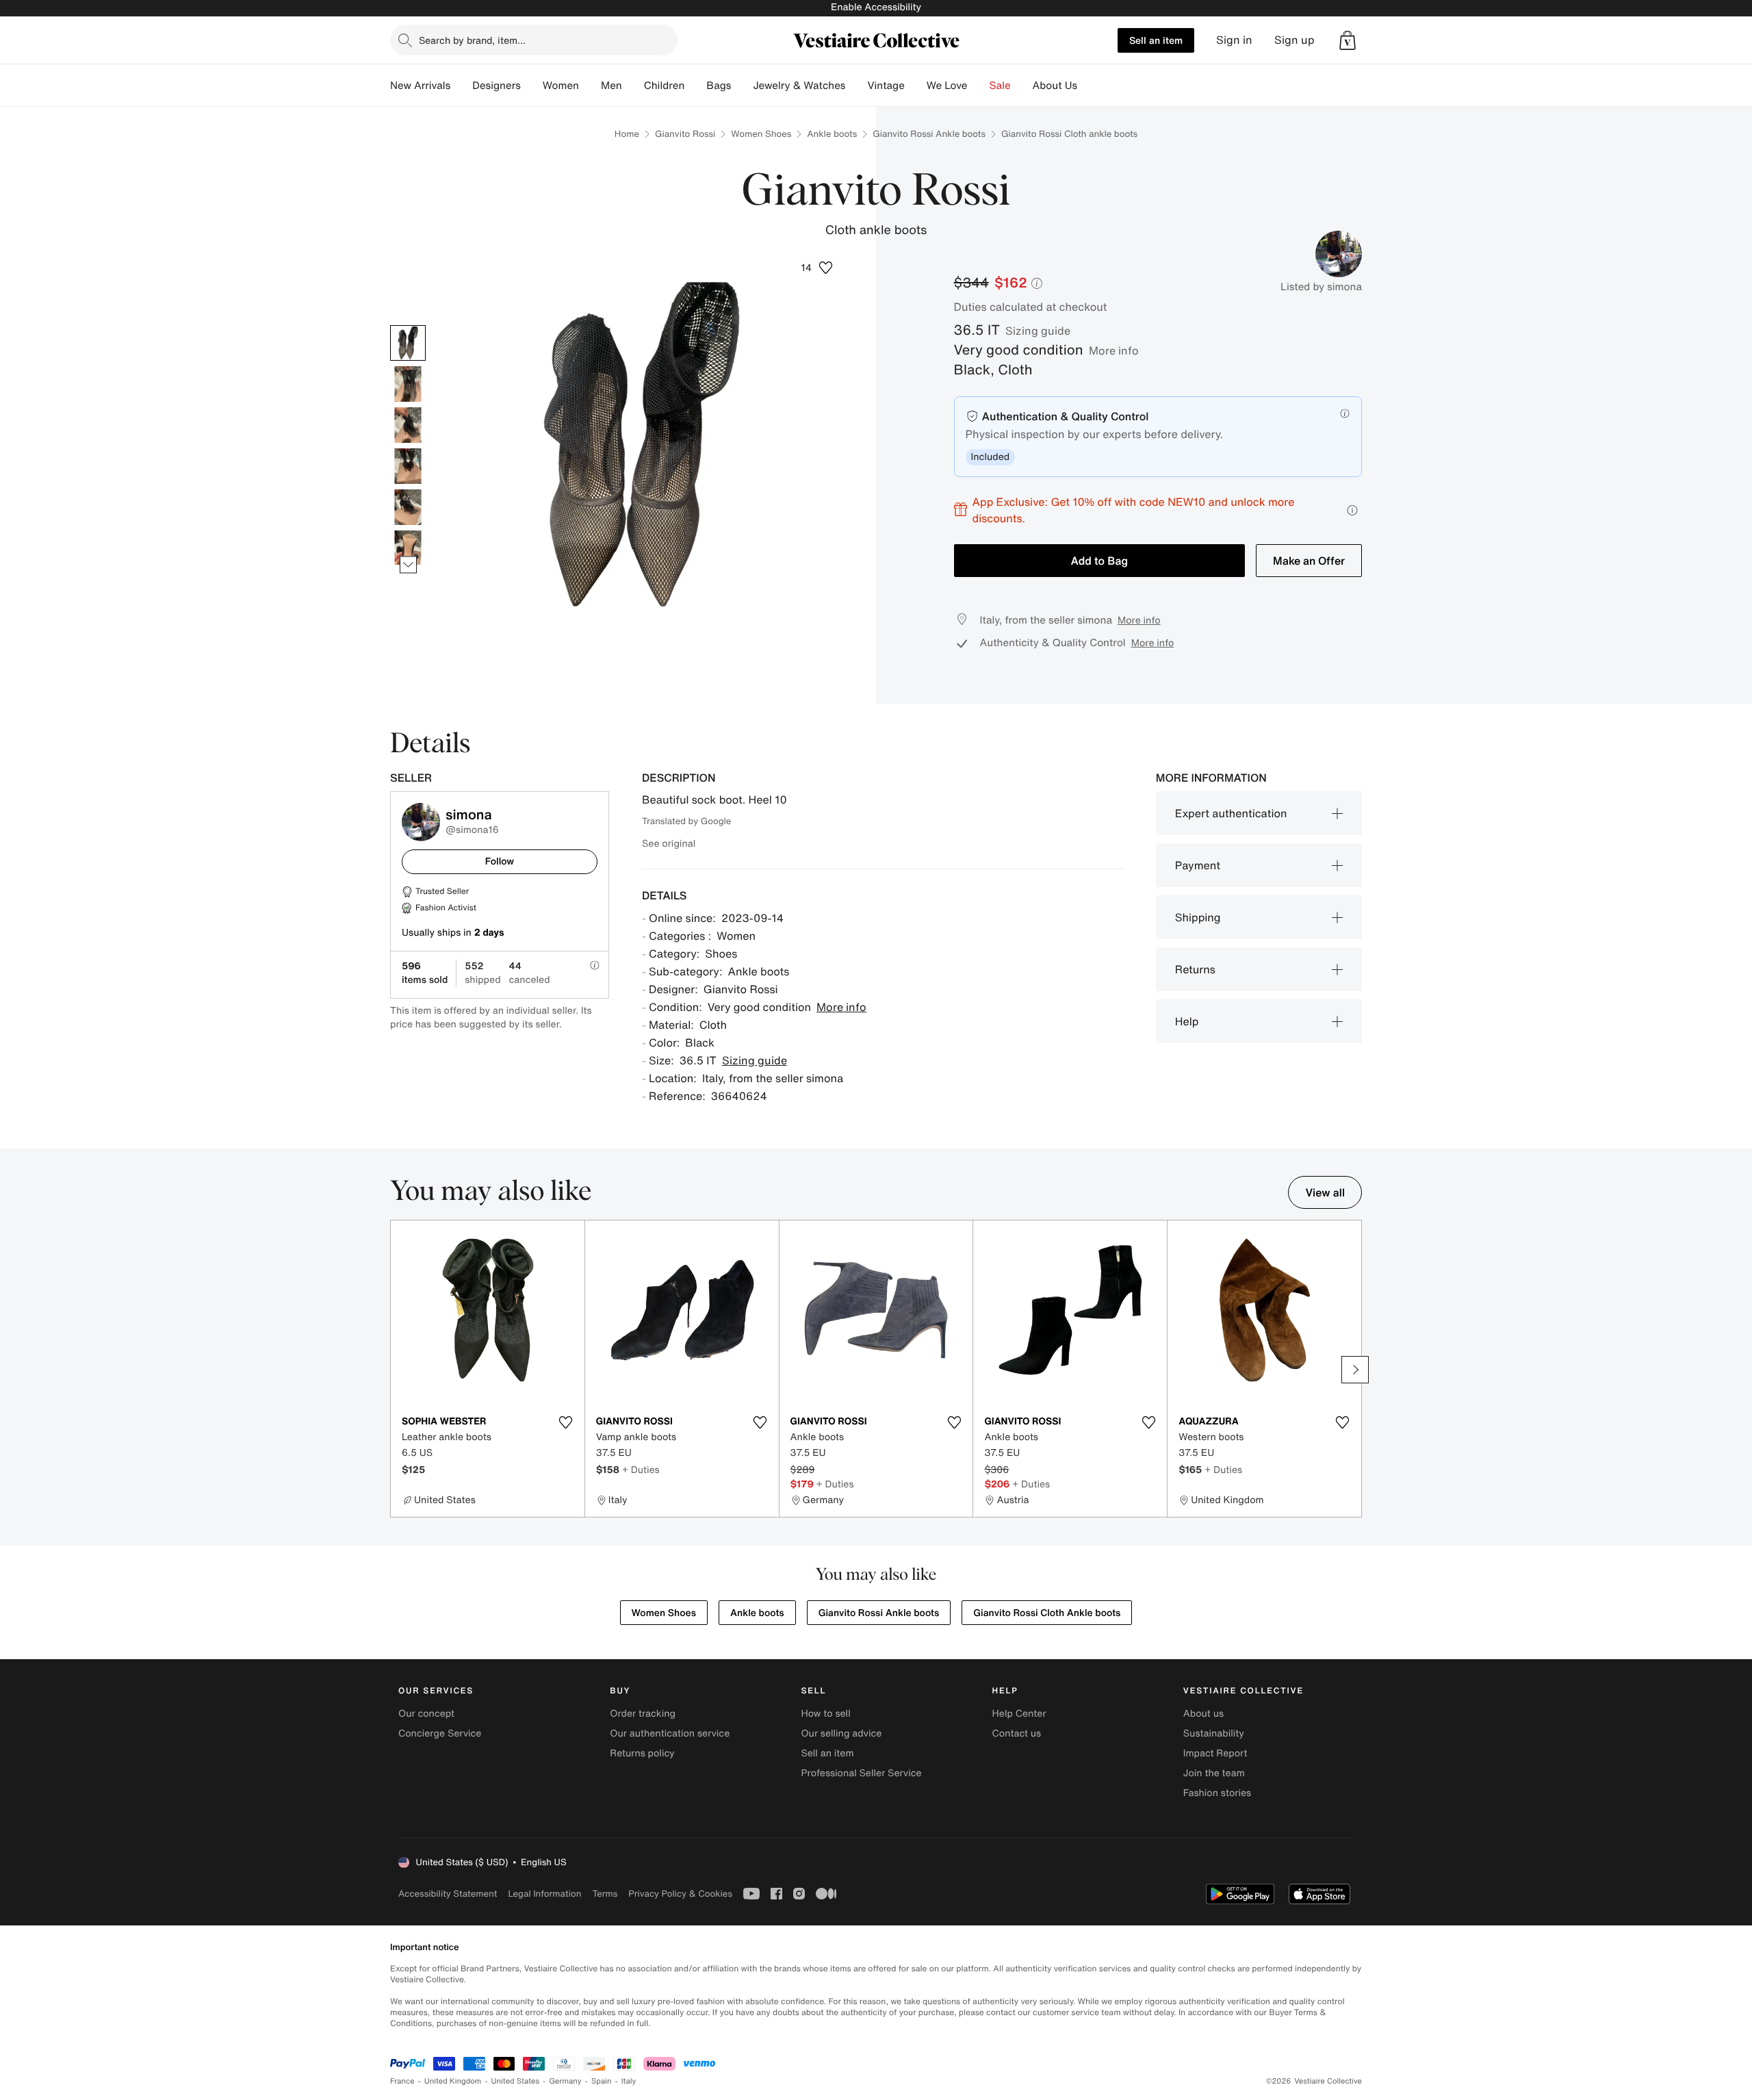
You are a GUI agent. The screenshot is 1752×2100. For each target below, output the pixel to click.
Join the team (1214, 1773)
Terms (605, 1894)
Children (665, 86)
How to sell (825, 1714)
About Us (1055, 86)
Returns (1195, 969)
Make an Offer (1309, 561)
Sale (1000, 86)
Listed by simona (1321, 287)
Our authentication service (670, 1733)
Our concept (426, 1714)
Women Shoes (761, 134)
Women (561, 86)
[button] (1348, 40)
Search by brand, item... (472, 40)
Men (611, 86)
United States (516, 2081)
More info (1114, 350)
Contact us (1017, 1733)
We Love (947, 86)
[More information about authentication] (1345, 413)
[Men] (633, 86)
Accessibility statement (448, 1894)
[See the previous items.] (408, 325)
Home (627, 134)
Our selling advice (841, 1733)
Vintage (886, 86)
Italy (629, 2081)
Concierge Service (440, 1733)
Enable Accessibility (876, 7)
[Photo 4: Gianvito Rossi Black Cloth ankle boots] (408, 466)
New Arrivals (420, 86)
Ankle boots (832, 134)
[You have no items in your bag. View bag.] (1348, 40)
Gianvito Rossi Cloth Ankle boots (1047, 1613)
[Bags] (742, 86)
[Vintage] (916, 86)
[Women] (590, 86)
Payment (1198, 865)
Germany (565, 2081)
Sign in (1234, 40)
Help (1187, 1021)
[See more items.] (408, 564)
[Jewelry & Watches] (856, 86)
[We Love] (979, 86)
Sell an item (1156, 40)
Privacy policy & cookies (680, 1894)
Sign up (1294, 40)
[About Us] (1088, 86)
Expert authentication (1231, 813)
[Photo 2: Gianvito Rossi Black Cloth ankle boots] (408, 384)
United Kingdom (453, 2081)
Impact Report (1215, 1753)
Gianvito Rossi (685, 134)
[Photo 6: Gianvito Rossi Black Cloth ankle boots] (408, 548)
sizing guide (1038, 331)
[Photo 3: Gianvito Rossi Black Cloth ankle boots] (408, 425)
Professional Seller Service (861, 1773)
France (402, 2081)
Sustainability (1214, 1733)
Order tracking (643, 1714)
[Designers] (532, 86)
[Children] (695, 86)
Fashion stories (1217, 1793)
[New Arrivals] (461, 86)
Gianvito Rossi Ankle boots (929, 134)
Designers (497, 86)
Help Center (1019, 1714)
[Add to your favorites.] (566, 1422)
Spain (602, 2081)
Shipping (1198, 917)
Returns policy (642, 1753)
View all (1325, 1192)
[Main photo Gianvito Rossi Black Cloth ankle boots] (408, 343)
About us (1203, 1714)
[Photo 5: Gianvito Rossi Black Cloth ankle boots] (408, 507)
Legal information (544, 1894)
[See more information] (1352, 510)
